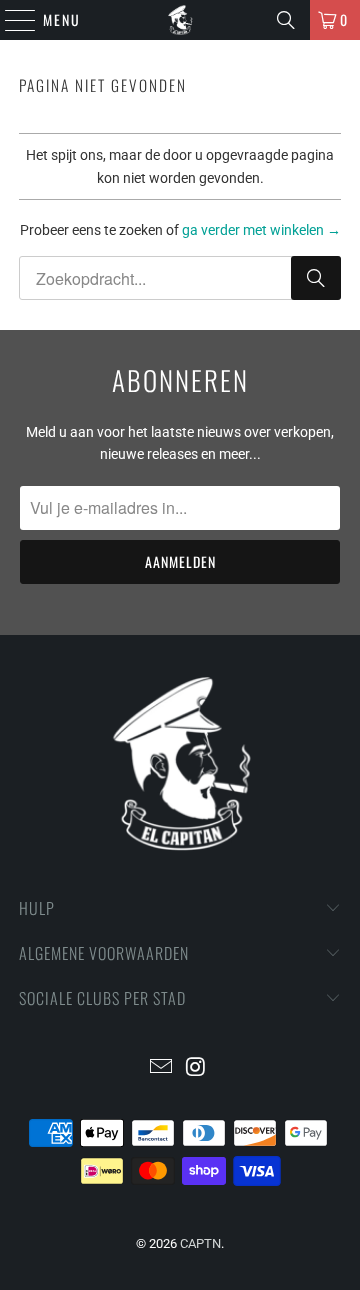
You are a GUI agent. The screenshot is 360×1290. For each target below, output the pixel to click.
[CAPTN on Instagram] (197, 1068)
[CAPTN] (180, 20)
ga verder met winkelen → (261, 230)
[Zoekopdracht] (286, 20)
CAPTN (200, 1243)
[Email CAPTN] (162, 1068)
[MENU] (10, 20)
